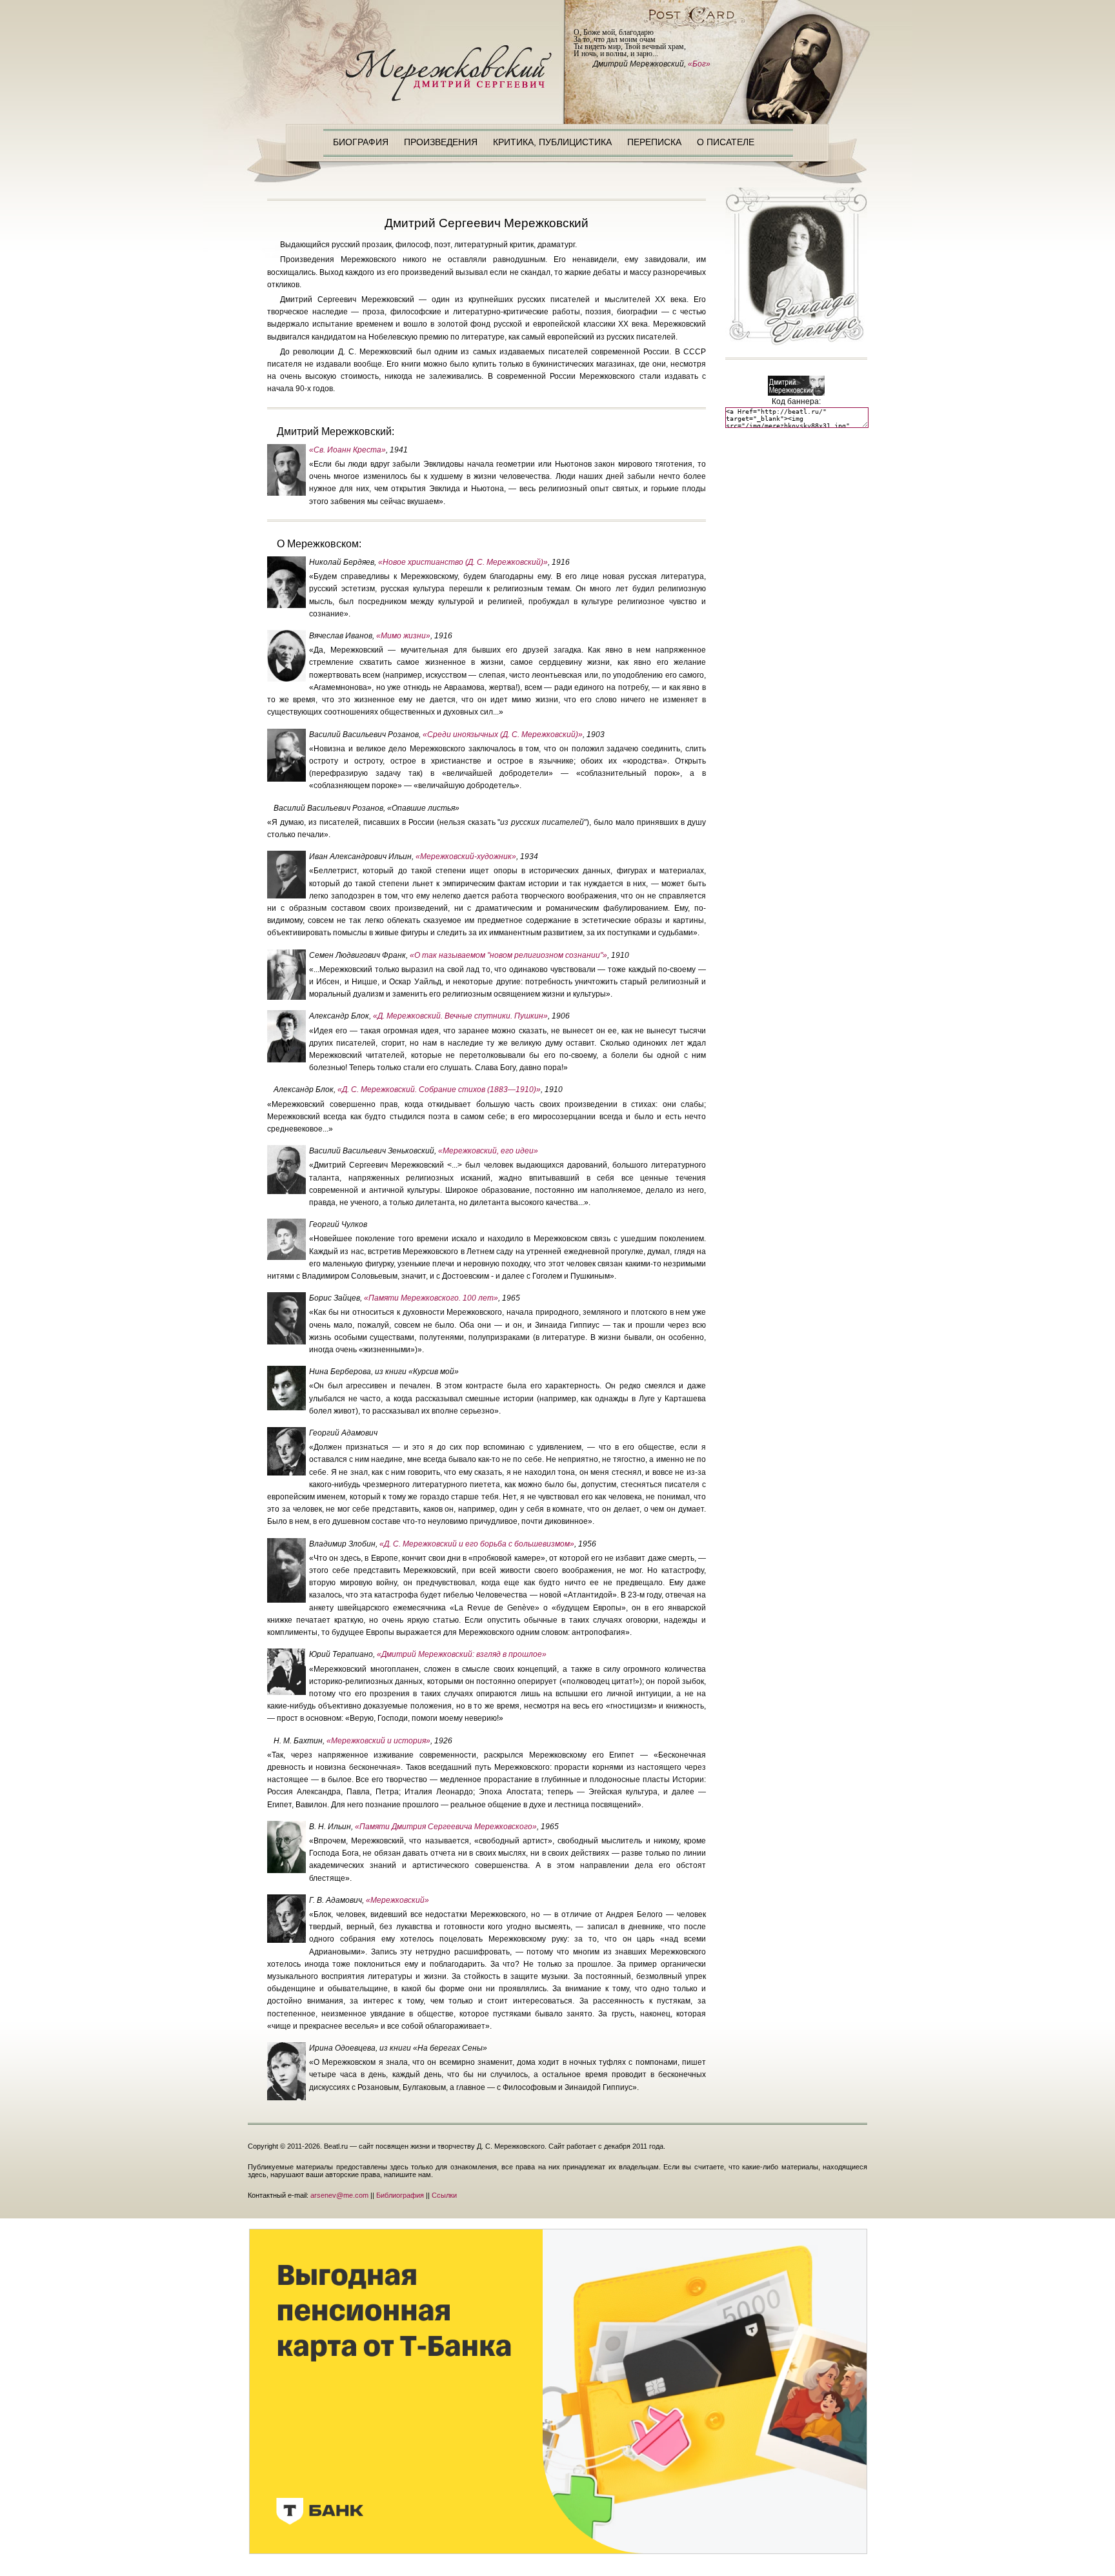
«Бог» (699, 64)
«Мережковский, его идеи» (488, 1151)
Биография (361, 142)
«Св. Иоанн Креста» (347, 450)
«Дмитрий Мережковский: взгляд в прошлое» (462, 1654)
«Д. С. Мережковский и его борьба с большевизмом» (477, 1544)
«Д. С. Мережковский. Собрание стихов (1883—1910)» (439, 1090)
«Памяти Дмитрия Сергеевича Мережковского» (446, 1827)
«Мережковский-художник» (466, 857)
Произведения (441, 142)
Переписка (654, 142)
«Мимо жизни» (403, 636)
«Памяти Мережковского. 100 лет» (431, 1298)
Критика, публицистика (552, 142)
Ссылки (444, 2195)
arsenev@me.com (339, 2195)
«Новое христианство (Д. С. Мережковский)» (463, 562)
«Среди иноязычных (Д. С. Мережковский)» (503, 735)
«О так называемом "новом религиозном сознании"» (508, 955)
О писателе (726, 142)
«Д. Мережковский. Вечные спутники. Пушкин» (460, 1016)
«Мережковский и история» (378, 1741)
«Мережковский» (397, 1900)
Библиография (400, 2195)
